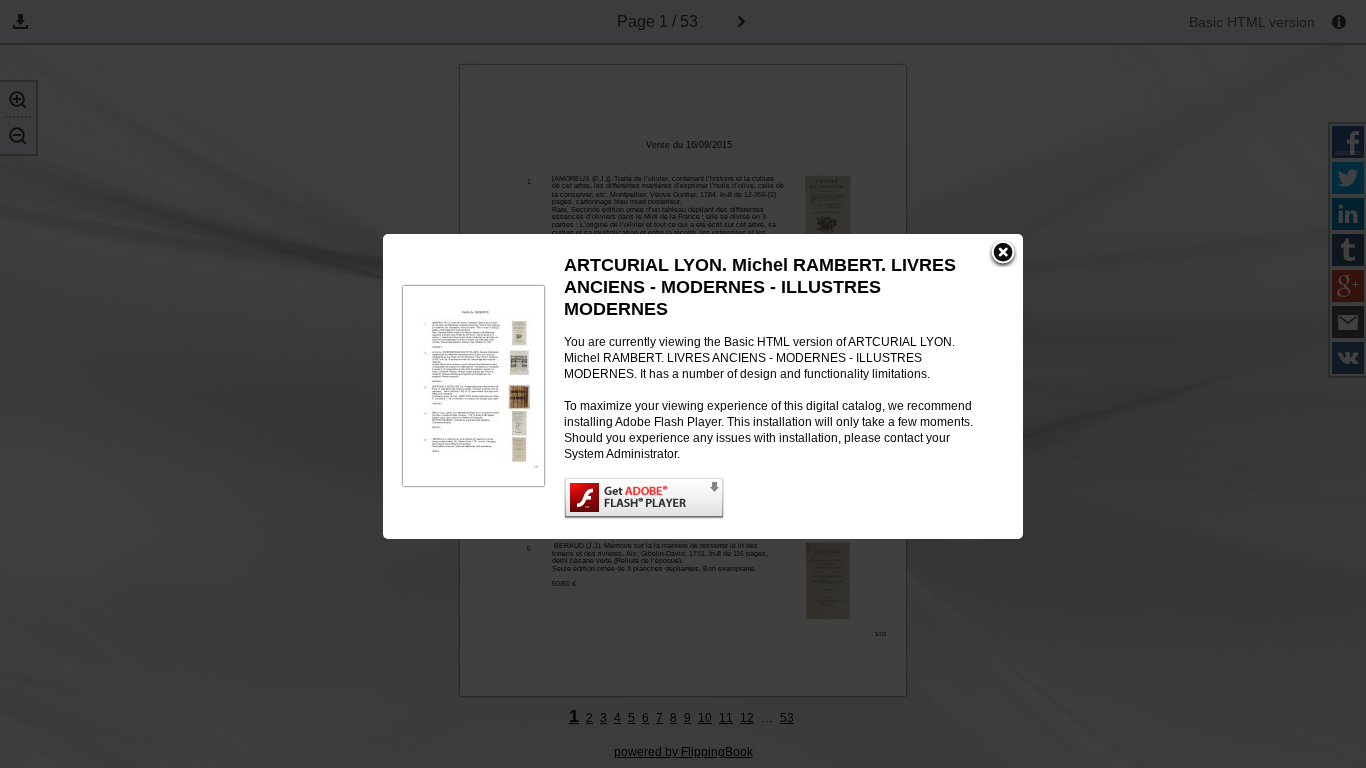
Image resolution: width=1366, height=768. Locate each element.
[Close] (1003, 254)
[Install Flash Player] (773, 498)
